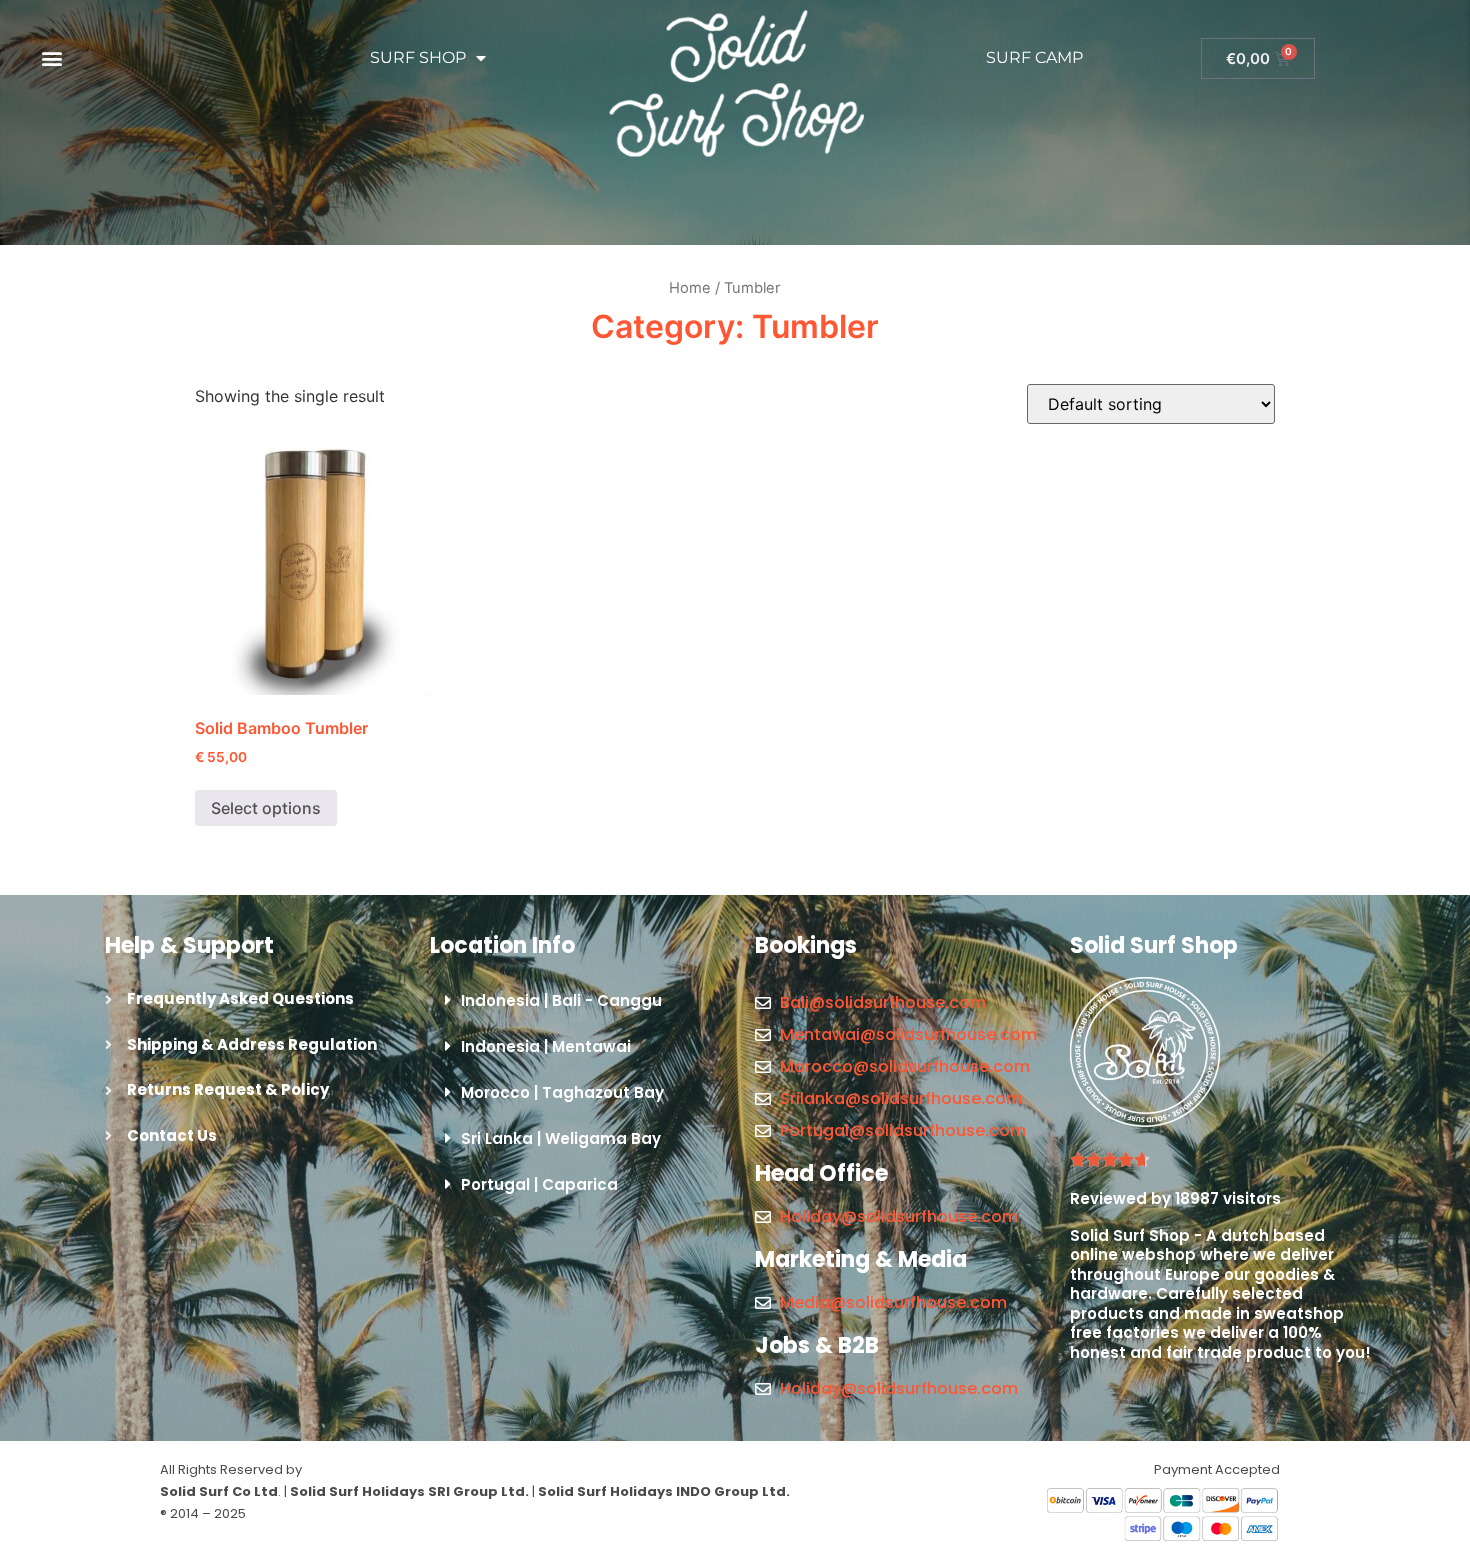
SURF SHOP (418, 57)
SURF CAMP (1034, 57)
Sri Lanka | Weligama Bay (561, 1138)
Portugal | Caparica (539, 1184)
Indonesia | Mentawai (546, 1046)
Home (690, 288)
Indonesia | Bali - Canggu (561, 1000)
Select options (266, 808)
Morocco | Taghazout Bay (562, 1092)
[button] (51, 58)
